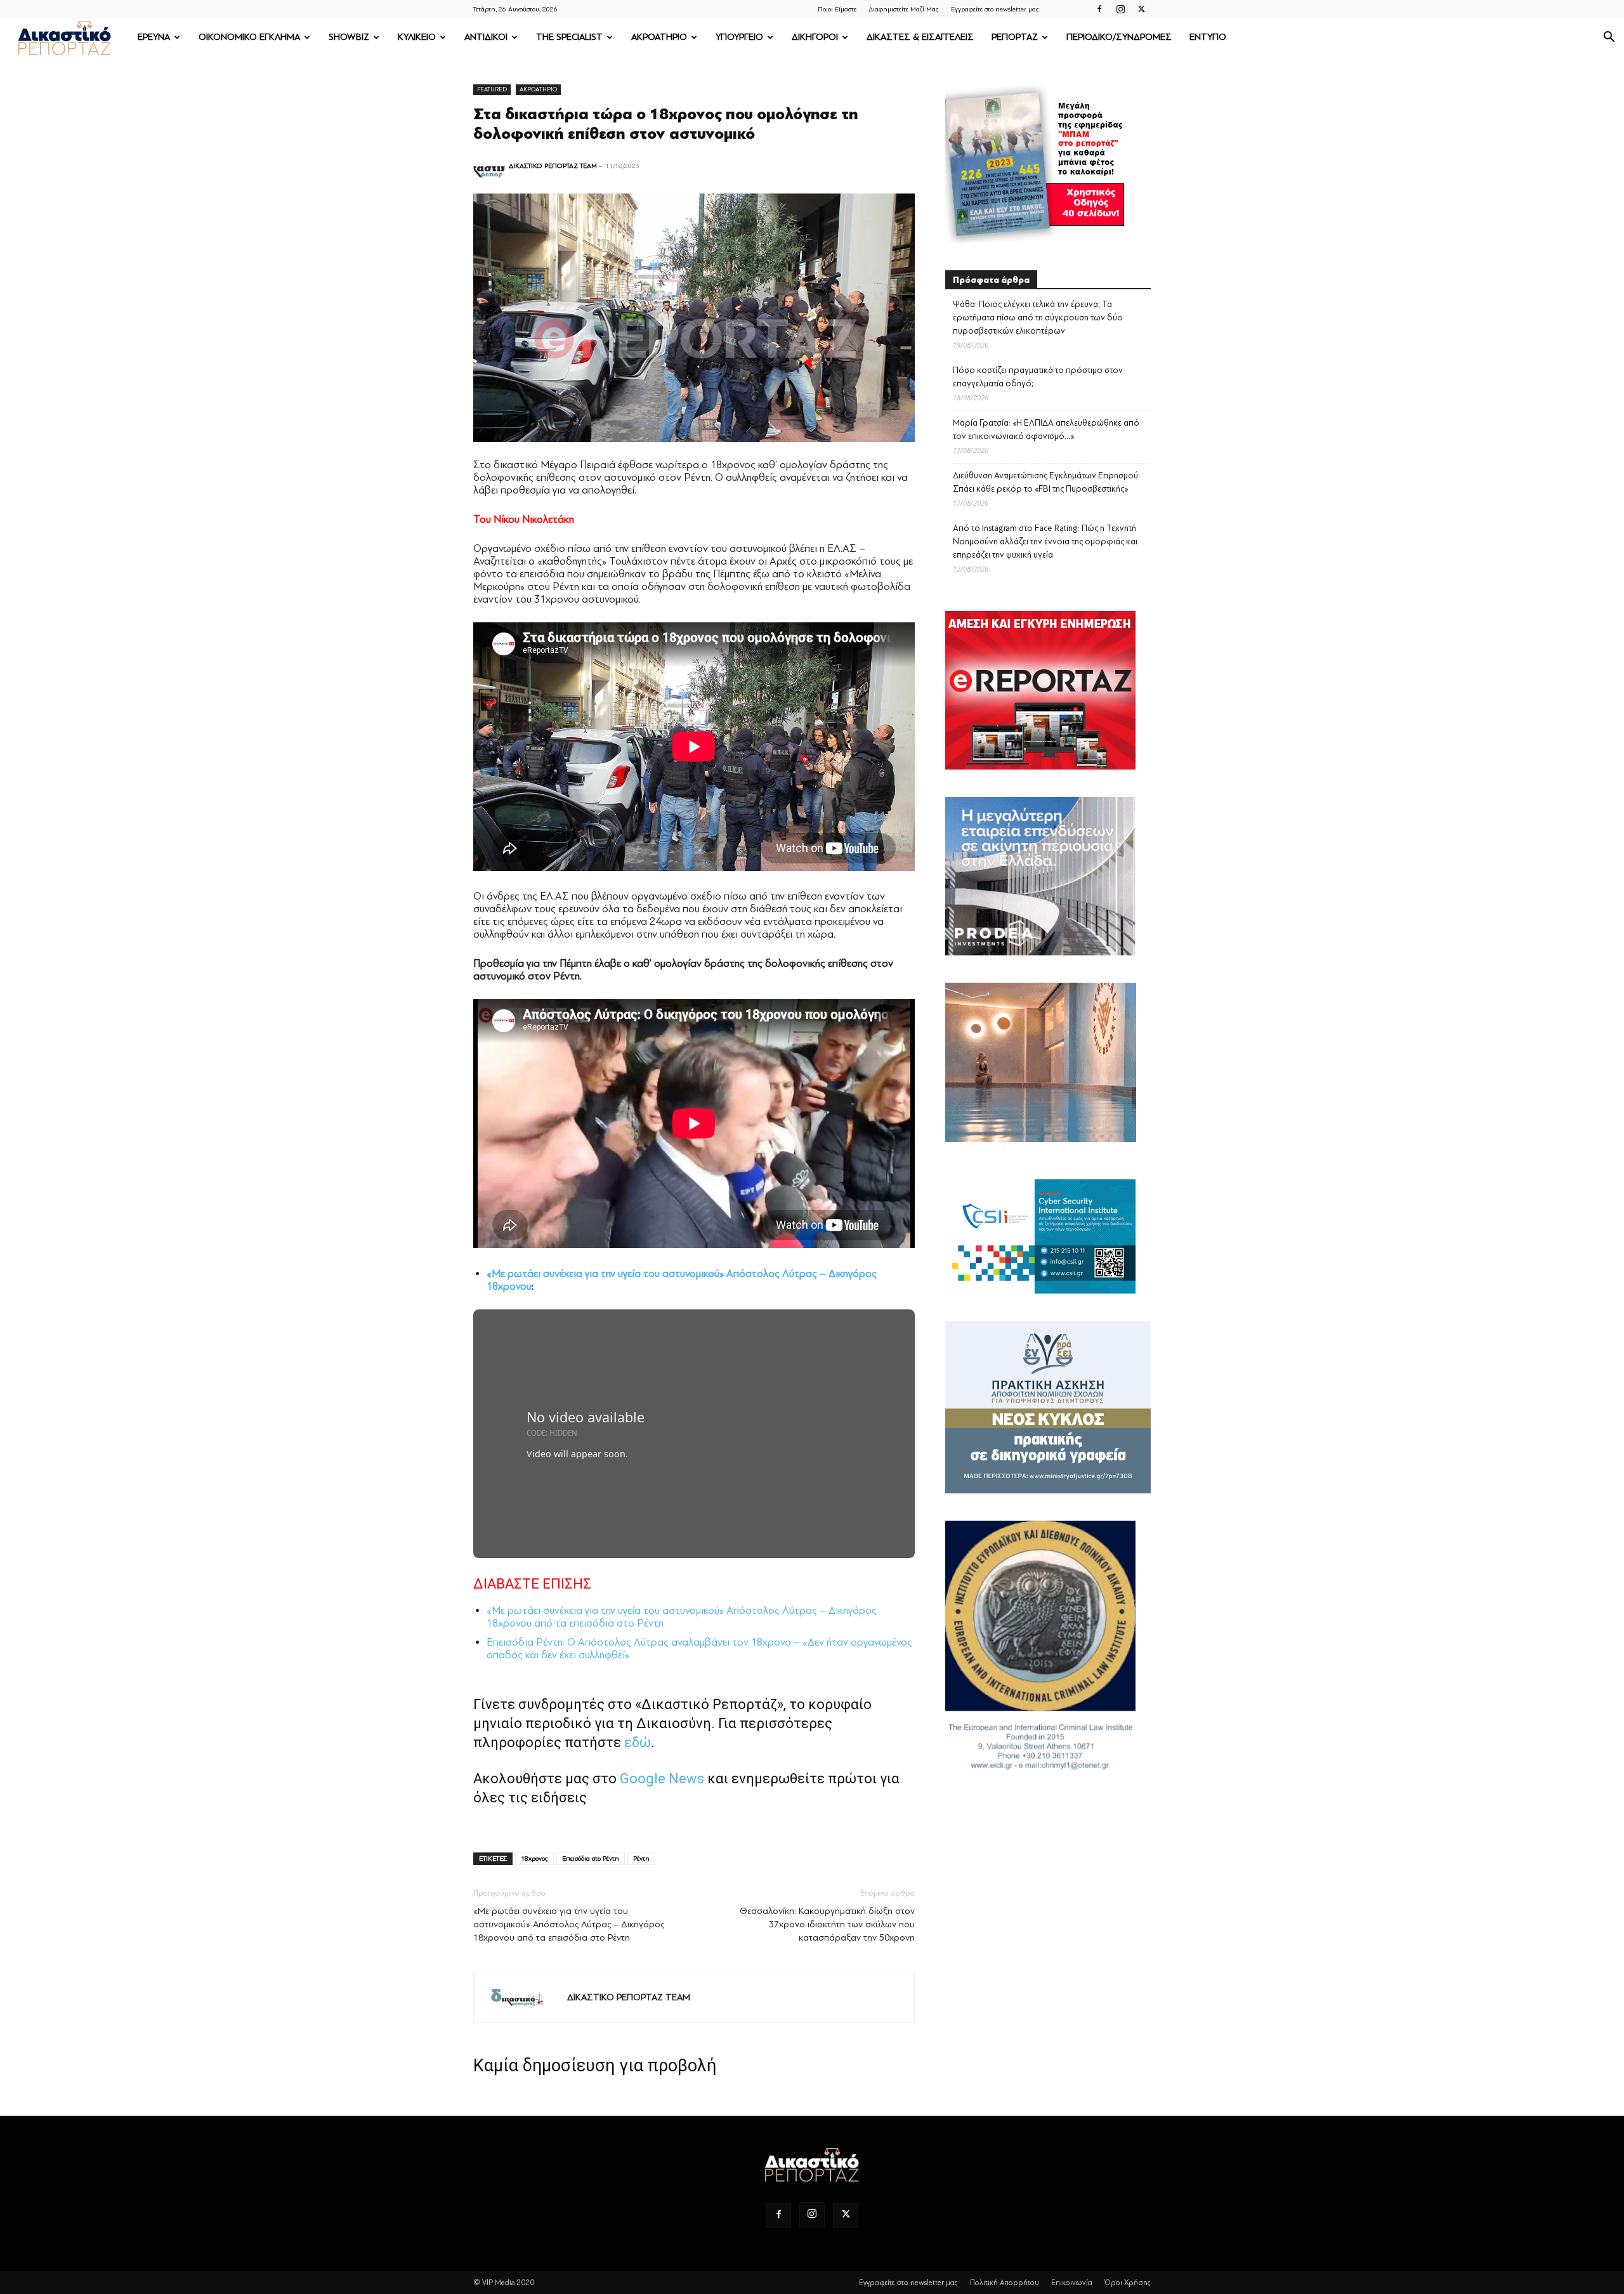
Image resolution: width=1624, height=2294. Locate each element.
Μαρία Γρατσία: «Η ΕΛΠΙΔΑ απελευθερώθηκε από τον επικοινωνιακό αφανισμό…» (1046, 429)
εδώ (638, 1742)
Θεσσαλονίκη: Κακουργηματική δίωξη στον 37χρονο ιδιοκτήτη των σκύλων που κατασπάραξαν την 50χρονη (827, 1924)
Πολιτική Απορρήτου (1005, 2283)
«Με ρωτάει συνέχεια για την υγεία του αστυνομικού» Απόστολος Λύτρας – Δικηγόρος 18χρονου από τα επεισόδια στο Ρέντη (569, 1924)
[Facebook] (1099, 9)
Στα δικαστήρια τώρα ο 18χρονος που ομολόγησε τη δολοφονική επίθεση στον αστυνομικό (666, 124)
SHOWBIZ (349, 37)
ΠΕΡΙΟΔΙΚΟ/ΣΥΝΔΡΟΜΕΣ (1119, 37)
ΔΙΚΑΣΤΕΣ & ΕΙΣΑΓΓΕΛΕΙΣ (920, 37)
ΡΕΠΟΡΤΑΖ (1015, 37)
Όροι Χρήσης (1128, 2283)
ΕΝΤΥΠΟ (1208, 37)
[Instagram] (1120, 9)
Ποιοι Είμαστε (837, 9)
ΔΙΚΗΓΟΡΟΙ (815, 37)
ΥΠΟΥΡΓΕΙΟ (739, 37)
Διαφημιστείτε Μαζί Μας (904, 9)
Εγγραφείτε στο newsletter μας (995, 9)
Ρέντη (641, 1858)
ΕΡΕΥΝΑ (154, 37)
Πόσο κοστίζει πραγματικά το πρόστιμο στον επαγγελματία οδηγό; (1038, 377)
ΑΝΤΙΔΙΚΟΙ (486, 37)
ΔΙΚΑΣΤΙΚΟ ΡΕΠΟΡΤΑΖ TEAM (553, 166)
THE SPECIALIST (569, 37)
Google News (662, 1779)
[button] (1609, 38)
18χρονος (534, 1858)
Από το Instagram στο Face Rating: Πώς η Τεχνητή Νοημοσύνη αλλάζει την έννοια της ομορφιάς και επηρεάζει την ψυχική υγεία (1045, 541)
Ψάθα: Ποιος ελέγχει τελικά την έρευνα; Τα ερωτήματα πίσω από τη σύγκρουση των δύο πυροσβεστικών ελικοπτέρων (1038, 318)
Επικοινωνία (1072, 2283)
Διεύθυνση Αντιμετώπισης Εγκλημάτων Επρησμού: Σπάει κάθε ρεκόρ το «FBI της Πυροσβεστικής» (1046, 482)
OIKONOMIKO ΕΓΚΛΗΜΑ (249, 37)
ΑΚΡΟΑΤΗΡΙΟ (659, 37)
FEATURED (492, 89)
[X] (1141, 9)
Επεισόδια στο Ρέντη (591, 1858)
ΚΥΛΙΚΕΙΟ (417, 37)
